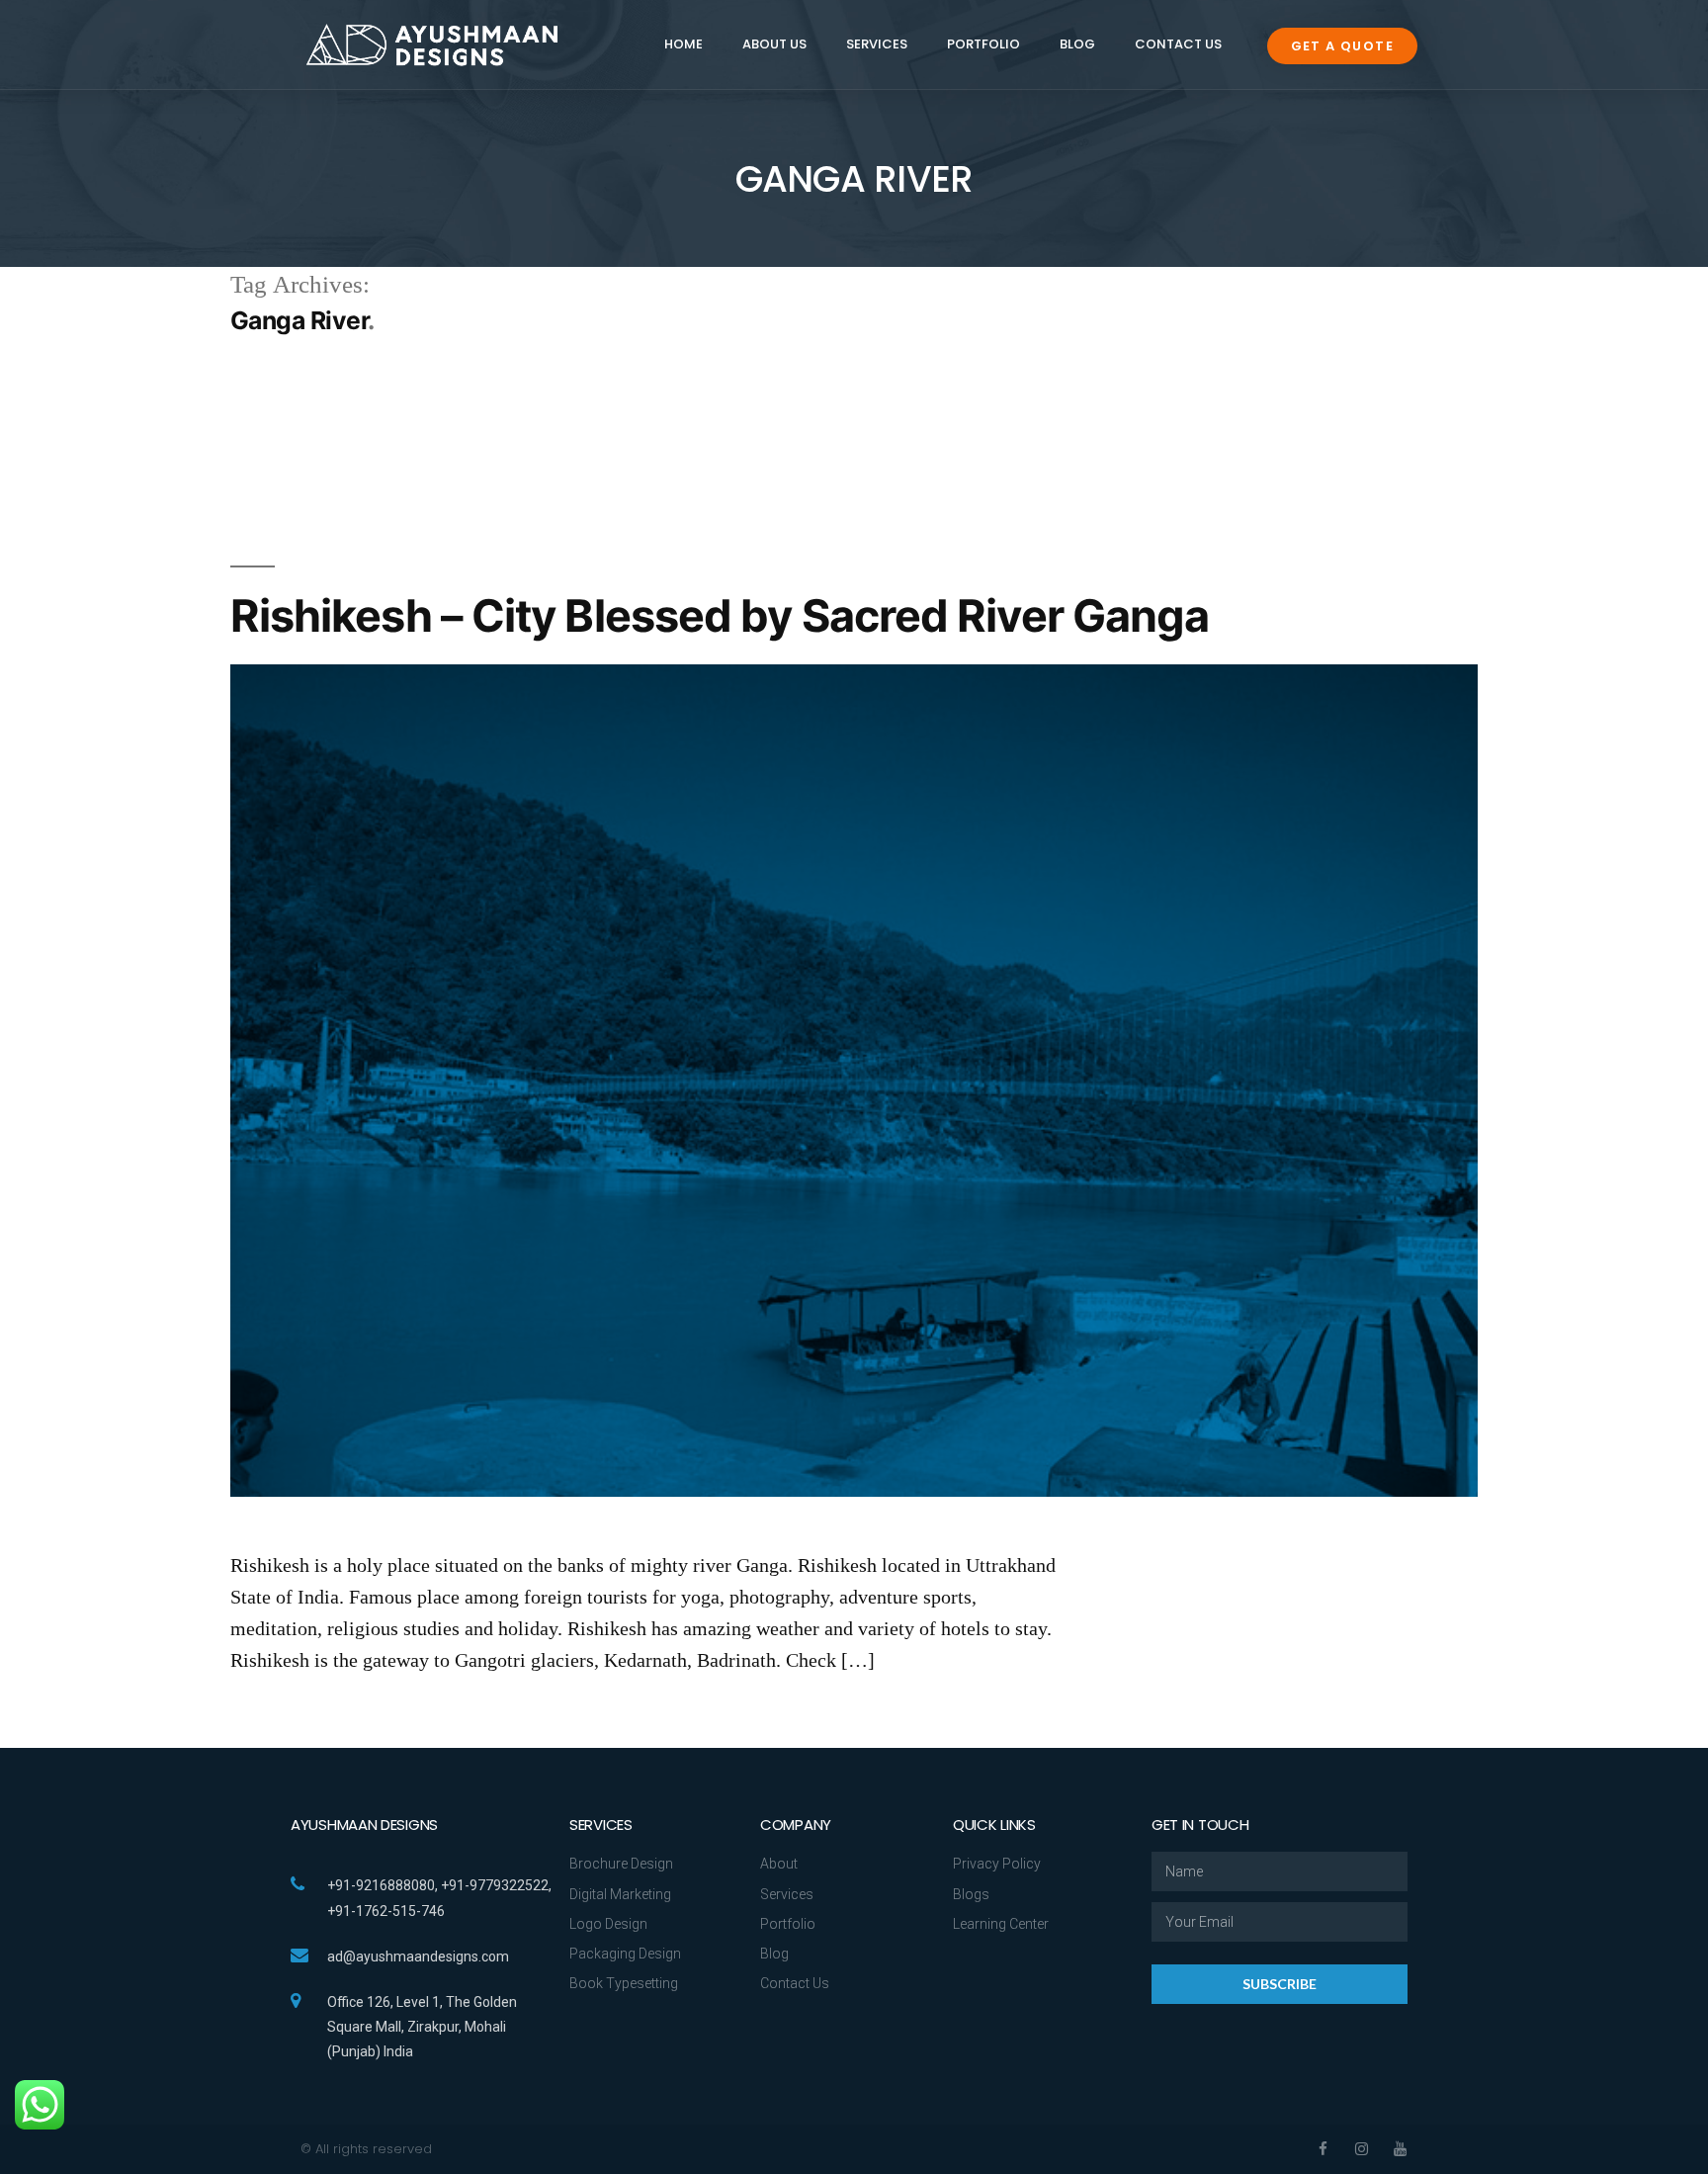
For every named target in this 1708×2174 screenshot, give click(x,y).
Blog (1077, 44)
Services (877, 44)
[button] (1342, 46)
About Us (774, 44)
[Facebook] (1323, 2149)
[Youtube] (1400, 2149)
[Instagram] (1362, 2149)
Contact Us (1178, 44)
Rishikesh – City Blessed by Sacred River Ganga (720, 615)
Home (683, 44)
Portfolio (983, 44)
